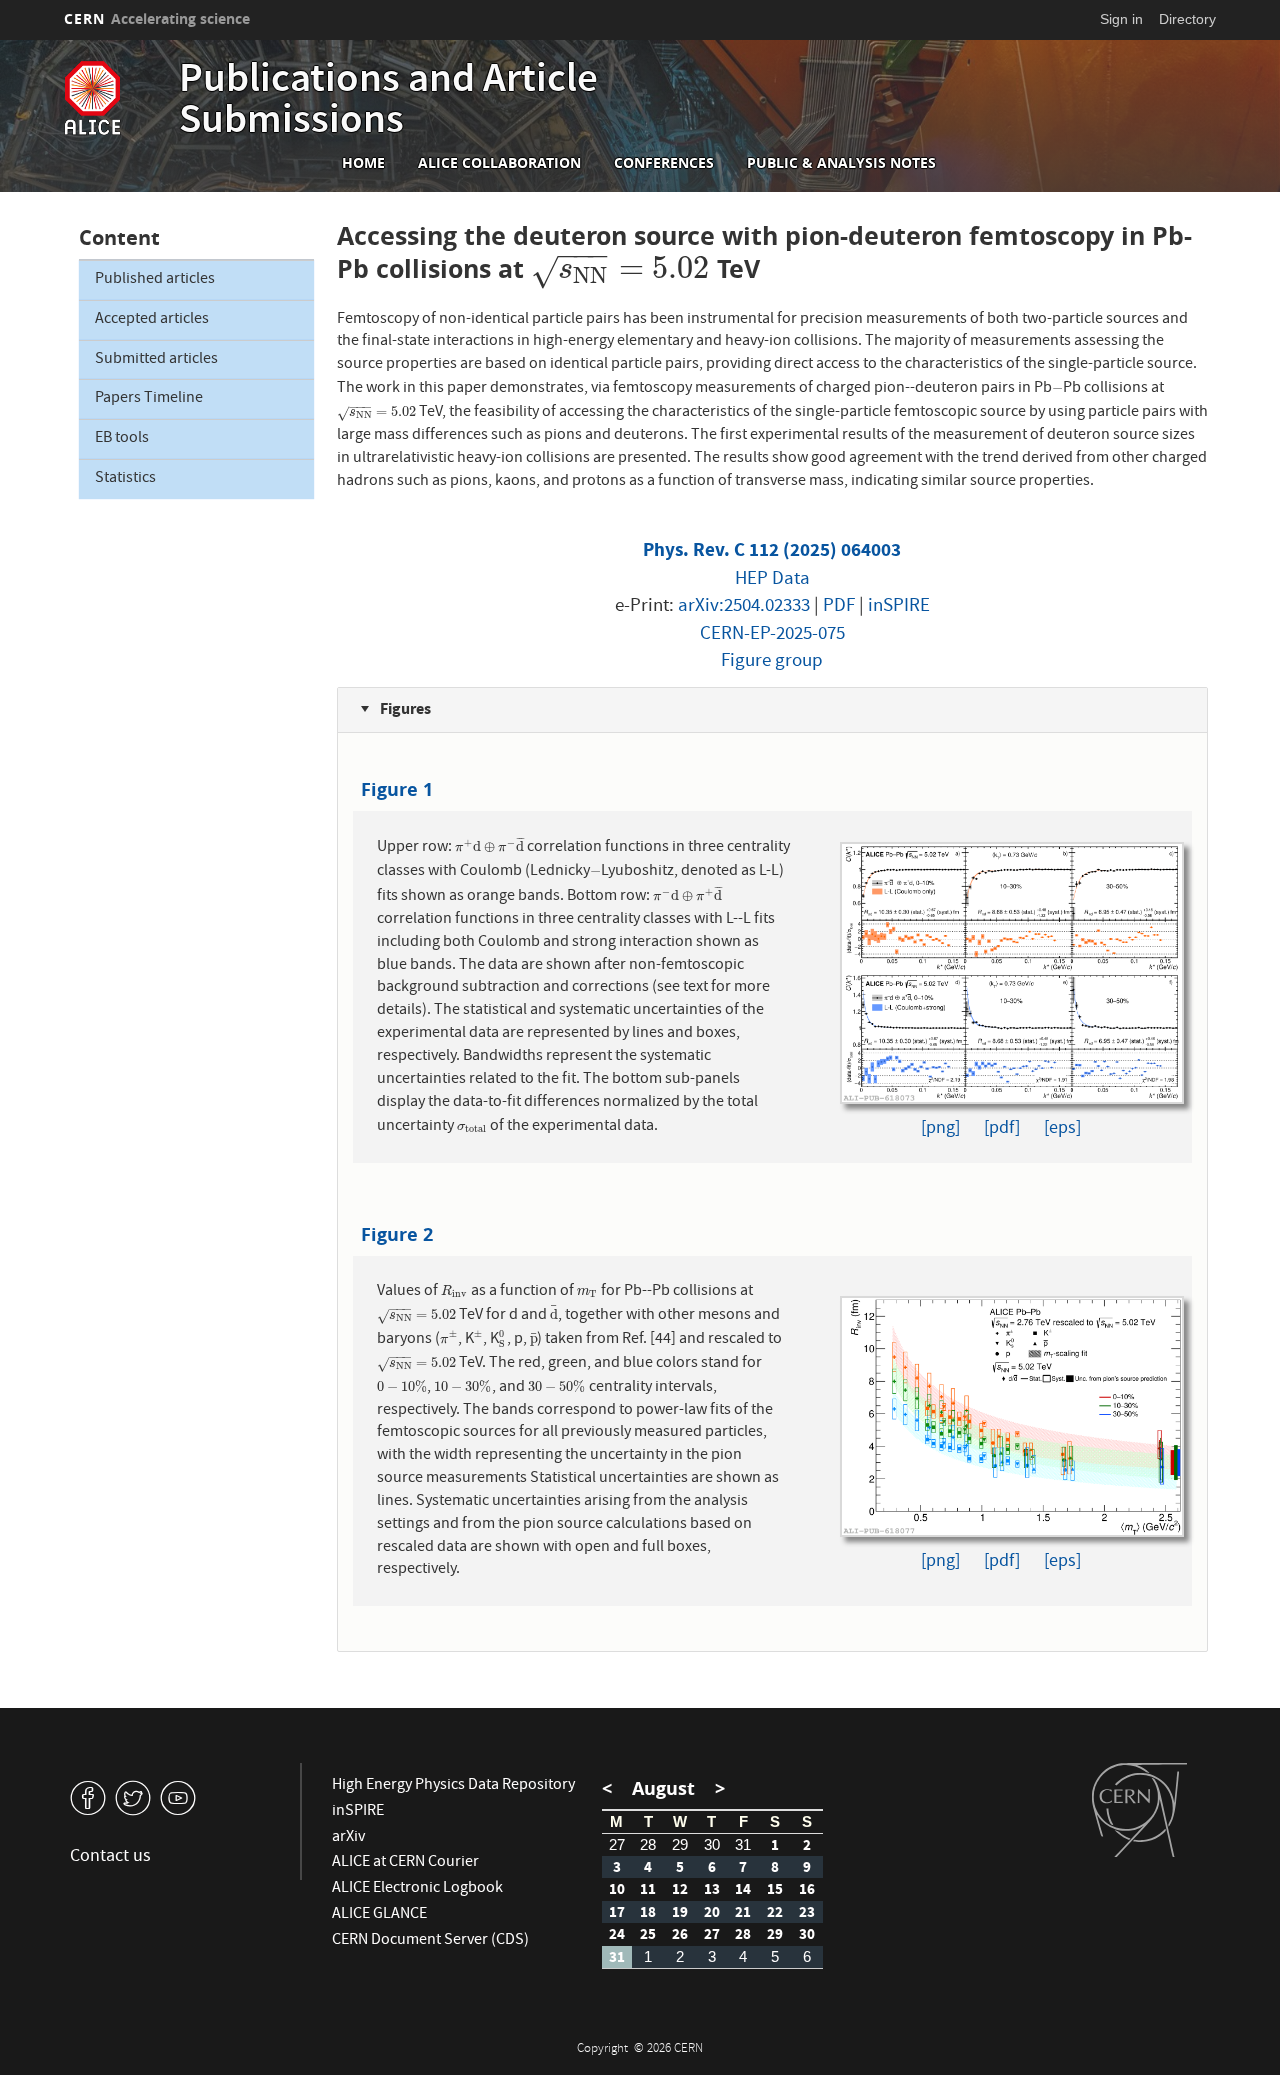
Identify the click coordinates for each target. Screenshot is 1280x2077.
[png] (940, 1129)
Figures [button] (404, 708)
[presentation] (620, 268)
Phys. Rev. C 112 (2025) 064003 (772, 549)
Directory (1187, 19)
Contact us (110, 1857)
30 (712, 1844)
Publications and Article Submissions (388, 102)
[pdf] (1002, 1129)
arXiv (348, 1838)
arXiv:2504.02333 (744, 607)
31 (743, 1844)
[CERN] (1139, 1810)
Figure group (772, 662)
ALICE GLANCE (379, 1915)
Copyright (604, 2049)
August (663, 1788)
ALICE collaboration (499, 163)
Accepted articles (152, 320)
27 (617, 1844)
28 (648, 1844)
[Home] (116, 98)
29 (680, 1844)
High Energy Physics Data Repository (453, 1786)
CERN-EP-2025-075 (772, 635)
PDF (839, 607)
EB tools (122, 439)
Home (363, 163)
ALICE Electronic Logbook (417, 1889)
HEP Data (772, 580)
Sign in (1121, 19)
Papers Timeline (149, 399)
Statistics (125, 479)
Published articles (155, 280)
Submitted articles (156, 360)
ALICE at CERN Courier (405, 1863)
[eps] (1062, 1129)
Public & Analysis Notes (841, 163)
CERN (157, 18)
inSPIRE (899, 607)
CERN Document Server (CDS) (430, 1941)
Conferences (664, 163)
